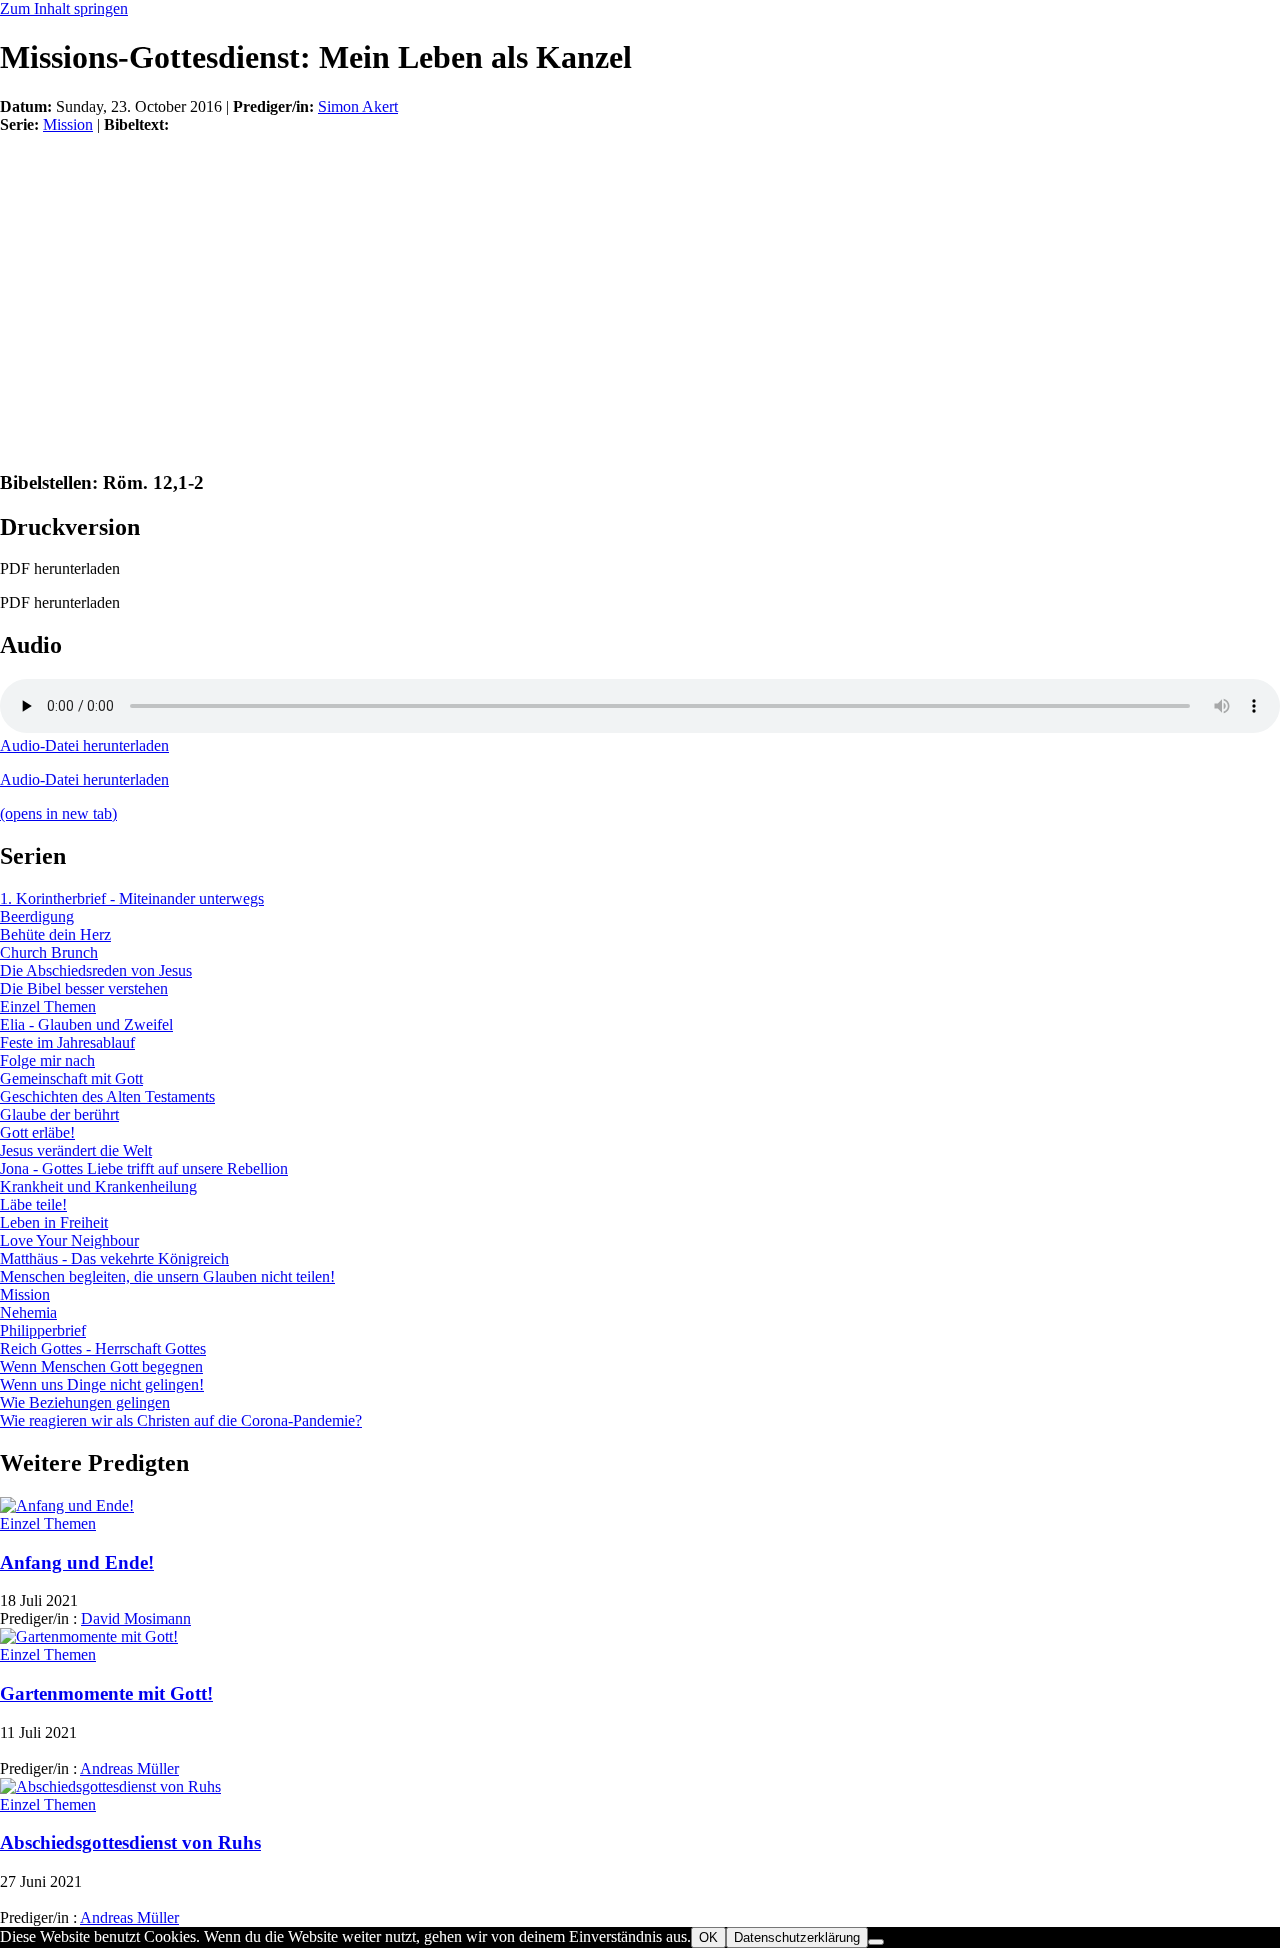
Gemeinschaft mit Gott (71, 1078)
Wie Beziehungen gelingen (85, 1402)
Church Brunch (49, 952)
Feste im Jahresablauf (67, 1042)
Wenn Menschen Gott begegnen (101, 1366)
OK (708, 1937)
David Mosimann (136, 1618)
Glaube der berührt (59, 1114)
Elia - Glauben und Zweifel (86, 1024)
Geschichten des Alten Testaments (107, 1096)
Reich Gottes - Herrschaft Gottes (103, 1348)
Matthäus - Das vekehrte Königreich (114, 1258)
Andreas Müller (129, 1768)
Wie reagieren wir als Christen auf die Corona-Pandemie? (181, 1420)
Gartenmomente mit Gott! (106, 1693)
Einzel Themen (48, 1006)
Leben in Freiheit (54, 1222)
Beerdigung (37, 916)
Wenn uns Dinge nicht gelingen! (102, 1384)
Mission (68, 124)
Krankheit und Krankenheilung (98, 1186)
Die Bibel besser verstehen (84, 988)
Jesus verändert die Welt (76, 1150)
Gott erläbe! (37, 1132)
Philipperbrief (43, 1330)
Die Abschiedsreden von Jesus (96, 970)
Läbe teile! (33, 1204)
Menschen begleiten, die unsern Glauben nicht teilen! (167, 1276)
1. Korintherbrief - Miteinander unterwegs (132, 898)
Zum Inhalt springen (64, 8)
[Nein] (876, 1942)
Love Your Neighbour (69, 1240)
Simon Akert (358, 106)
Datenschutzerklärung (797, 1937)
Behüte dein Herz (55, 934)
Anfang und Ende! (77, 1562)
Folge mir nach (47, 1060)
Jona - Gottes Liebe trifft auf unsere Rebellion (144, 1168)
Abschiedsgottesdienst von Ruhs (130, 1842)
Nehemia (28, 1312)
